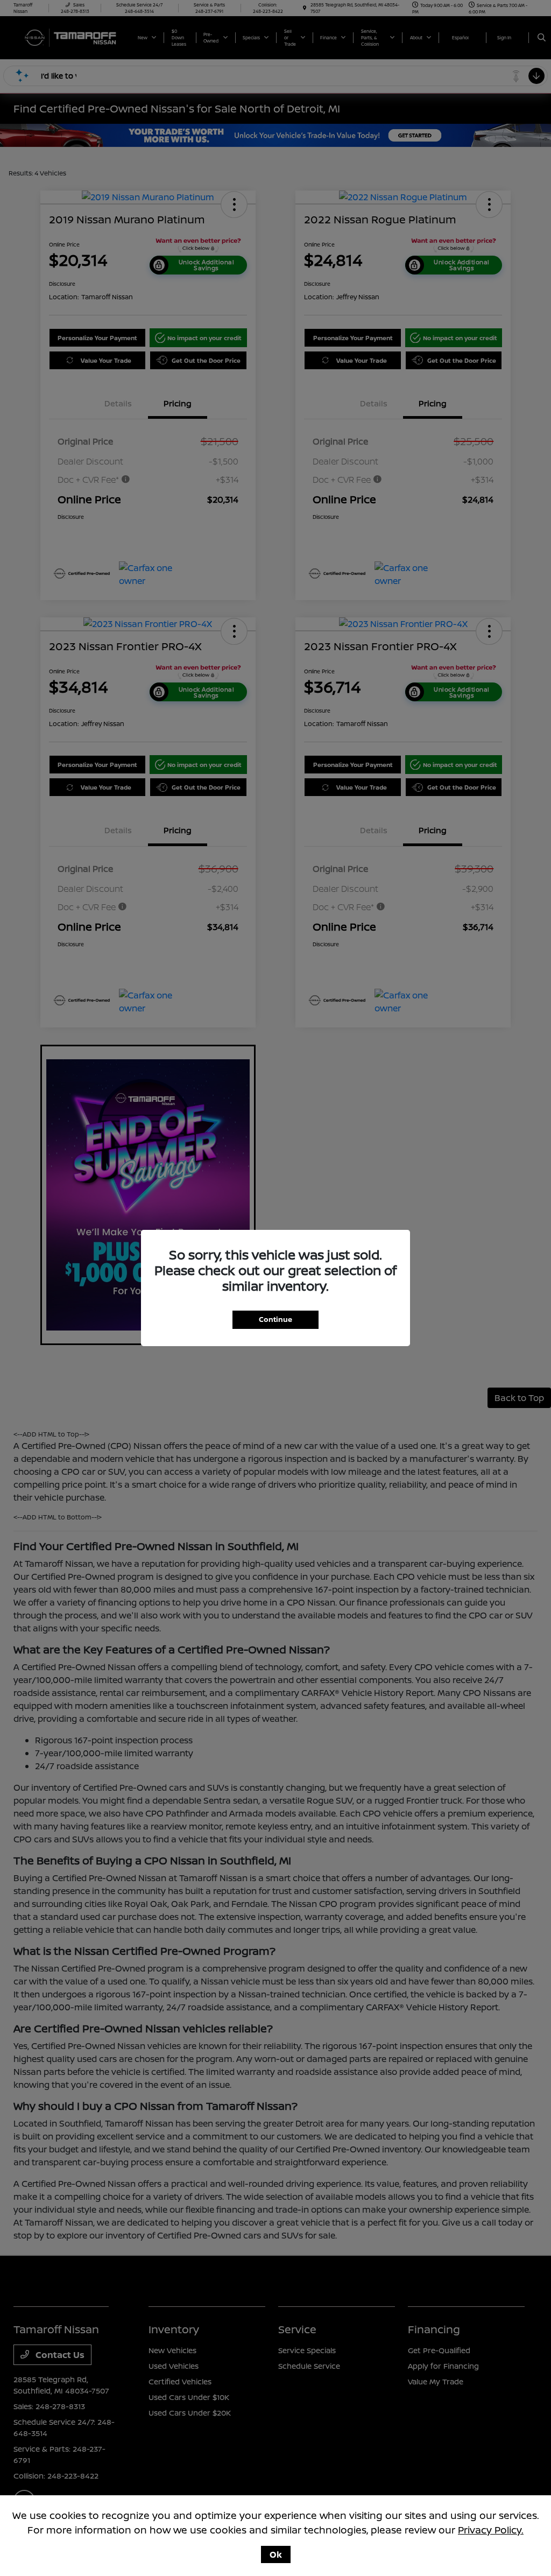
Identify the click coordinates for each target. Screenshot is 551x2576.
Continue (275, 1319)
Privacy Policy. (491, 2530)
